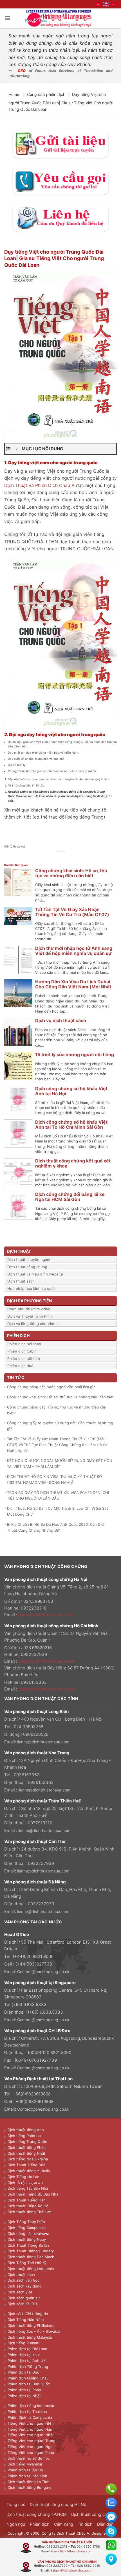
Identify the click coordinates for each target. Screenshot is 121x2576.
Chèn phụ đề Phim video (29, 1309)
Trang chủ (16, 2504)
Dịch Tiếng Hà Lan (23, 2177)
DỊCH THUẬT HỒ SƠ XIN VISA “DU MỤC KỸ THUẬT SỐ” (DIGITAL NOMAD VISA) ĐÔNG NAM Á (55, 1479)
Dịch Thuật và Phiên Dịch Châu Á (39, 485)
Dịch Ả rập (18, 2183)
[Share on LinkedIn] (76, 858)
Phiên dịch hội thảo (24, 1344)
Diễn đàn (105, 2524)
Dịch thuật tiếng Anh (26, 2130)
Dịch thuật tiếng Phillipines (31, 2325)
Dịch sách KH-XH (22, 2304)
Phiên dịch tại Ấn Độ (25, 2470)
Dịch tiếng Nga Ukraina (28, 2159)
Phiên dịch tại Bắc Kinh (27, 2476)
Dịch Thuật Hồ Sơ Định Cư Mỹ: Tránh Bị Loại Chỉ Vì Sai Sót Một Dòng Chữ (58, 1511)
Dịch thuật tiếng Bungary (29, 2487)
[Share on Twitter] (57, 858)
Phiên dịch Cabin (22, 1351)
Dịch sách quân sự (24, 2298)
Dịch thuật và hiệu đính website (35, 1274)
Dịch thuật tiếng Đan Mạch (31, 2257)
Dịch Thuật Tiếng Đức (26, 2165)
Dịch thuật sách (21, 1281)
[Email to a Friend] (64, 858)
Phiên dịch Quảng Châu (28, 2378)
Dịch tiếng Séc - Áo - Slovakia (34, 2331)
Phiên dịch (40, 2524)
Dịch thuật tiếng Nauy (27, 2239)
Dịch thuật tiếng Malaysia (30, 2337)
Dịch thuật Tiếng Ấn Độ (28, 2206)
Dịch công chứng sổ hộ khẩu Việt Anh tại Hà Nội (71, 1091)
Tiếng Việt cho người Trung (32, 2441)
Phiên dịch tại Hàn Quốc (29, 2384)
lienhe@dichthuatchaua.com (43, 1742)
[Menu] (7, 18)
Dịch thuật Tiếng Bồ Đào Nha (33, 2194)
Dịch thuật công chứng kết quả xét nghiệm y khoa (73, 1163)
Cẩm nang (64, 2524)
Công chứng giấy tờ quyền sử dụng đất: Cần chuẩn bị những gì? (60, 1426)
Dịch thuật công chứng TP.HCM (37, 2514)
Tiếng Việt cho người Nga (30, 2447)
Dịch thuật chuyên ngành (29, 1259)
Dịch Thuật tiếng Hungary (31, 2251)
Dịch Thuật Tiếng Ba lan (28, 2245)
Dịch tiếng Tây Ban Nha (28, 2188)
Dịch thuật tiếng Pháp (27, 2147)
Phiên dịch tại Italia (24, 2355)
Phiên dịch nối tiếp (24, 1358)
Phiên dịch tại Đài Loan (27, 2349)
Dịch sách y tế (20, 2292)
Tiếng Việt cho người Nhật (31, 2435)
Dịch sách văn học (23, 2280)
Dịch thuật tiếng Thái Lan (30, 2212)
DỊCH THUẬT (19, 1251)
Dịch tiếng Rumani (23, 2343)
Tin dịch (85, 2524)
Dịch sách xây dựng (25, 2286)
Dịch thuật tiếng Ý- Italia (29, 2171)
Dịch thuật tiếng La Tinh (29, 2482)
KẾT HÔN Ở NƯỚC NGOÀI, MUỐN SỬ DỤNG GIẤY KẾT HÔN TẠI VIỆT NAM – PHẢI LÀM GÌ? (60, 1463)
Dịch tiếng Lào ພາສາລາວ (28, 2234)
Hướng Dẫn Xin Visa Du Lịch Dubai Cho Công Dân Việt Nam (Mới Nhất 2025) (73, 987)
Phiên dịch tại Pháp (24, 2390)
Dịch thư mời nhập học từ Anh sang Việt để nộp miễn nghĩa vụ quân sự (74, 951)
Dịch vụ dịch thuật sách (61, 1020)
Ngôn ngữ (16, 2524)
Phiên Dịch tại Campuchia (30, 2417)
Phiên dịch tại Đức (23, 2372)
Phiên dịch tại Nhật (24, 2396)
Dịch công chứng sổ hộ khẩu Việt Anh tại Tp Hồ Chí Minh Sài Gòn (71, 1124)
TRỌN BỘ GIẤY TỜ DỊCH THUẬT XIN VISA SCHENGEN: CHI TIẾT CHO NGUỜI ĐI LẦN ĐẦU (58, 1496)
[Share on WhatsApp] (45, 858)
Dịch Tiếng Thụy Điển (26, 2222)
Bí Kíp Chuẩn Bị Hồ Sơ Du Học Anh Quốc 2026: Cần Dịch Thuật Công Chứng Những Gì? (56, 1527)
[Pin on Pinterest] (70, 858)
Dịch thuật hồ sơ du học (29, 2458)
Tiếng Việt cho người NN (29, 2423)
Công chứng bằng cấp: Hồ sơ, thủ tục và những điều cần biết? (57, 1410)
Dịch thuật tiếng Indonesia (31, 2269)
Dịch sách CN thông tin (28, 2314)
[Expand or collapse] (17, 449)
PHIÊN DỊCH (18, 1336)
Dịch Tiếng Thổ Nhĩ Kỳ (27, 2263)
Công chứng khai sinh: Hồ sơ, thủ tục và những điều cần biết (71, 873)
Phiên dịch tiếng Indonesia (31, 2406)
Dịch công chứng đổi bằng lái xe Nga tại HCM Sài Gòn (70, 1197)
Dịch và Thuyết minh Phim (30, 1316)
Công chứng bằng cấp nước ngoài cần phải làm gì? (51, 1387)
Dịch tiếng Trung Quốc (27, 2142)
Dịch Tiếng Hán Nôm (26, 2320)
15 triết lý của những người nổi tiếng (75, 1054)
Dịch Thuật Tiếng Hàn (27, 2200)
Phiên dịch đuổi (21, 1366)
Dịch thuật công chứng (27, 1267)
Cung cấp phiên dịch (46, 94)
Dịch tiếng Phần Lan (25, 2136)
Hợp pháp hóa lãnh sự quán (32, 1288)
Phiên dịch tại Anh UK (27, 2361)
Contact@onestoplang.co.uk (43, 1972)
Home (14, 94)
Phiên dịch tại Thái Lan (27, 2412)
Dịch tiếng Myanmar (25, 2464)
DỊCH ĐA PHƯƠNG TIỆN (29, 1301)
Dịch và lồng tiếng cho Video (33, 1324)
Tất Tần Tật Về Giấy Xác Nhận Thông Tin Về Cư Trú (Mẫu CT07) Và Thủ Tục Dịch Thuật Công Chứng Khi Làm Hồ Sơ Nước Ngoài (57, 1445)
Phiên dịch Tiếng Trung (28, 2367)
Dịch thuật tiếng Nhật (26, 2153)
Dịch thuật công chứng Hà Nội (59, 2504)
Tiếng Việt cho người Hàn (30, 2429)
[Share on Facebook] (51, 858)
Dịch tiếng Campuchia (27, 2228)
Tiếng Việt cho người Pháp (31, 2453)
